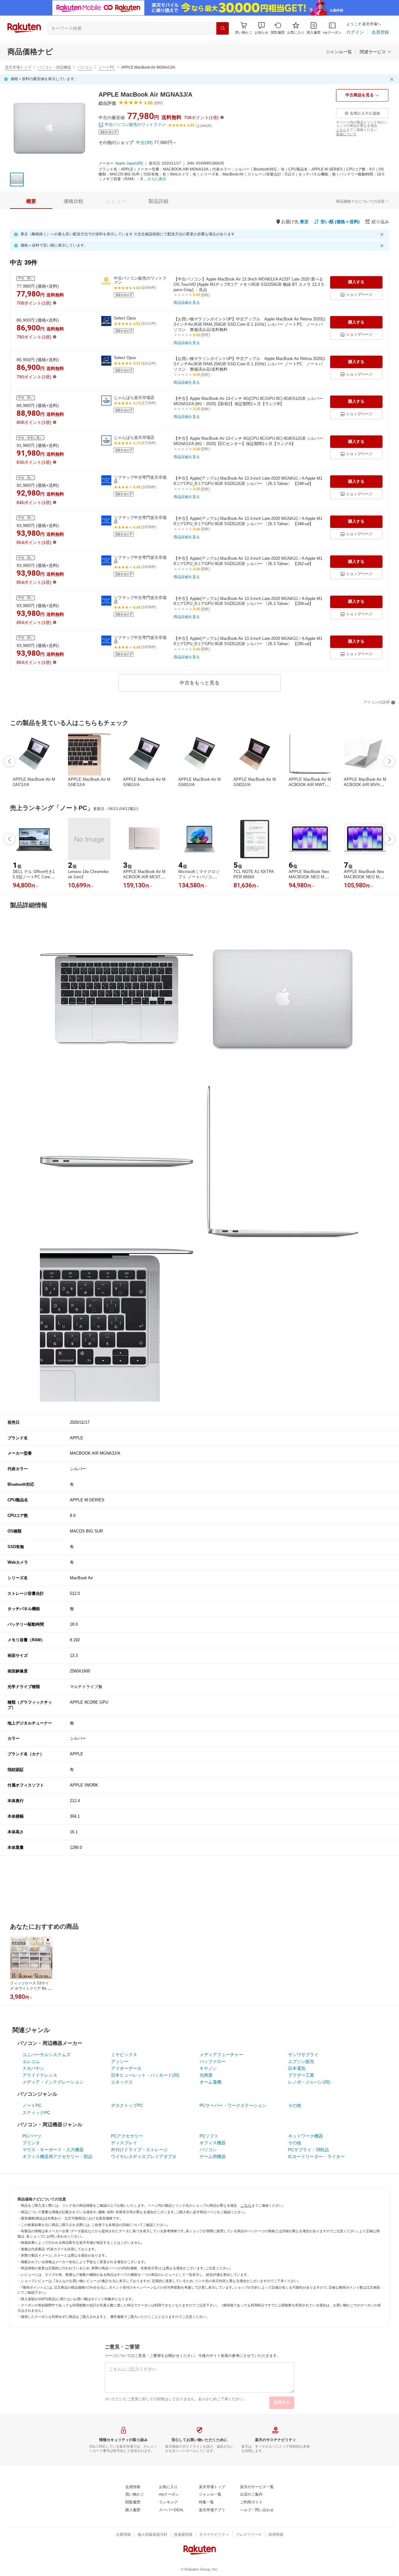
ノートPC (107, 67)
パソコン (85, 67)
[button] (262, 28)
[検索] (223, 28)
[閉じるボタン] (393, 79)
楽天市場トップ (18, 67)
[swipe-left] (10, 761)
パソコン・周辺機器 (54, 67)
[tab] (31, 201)
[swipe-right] (389, 761)
